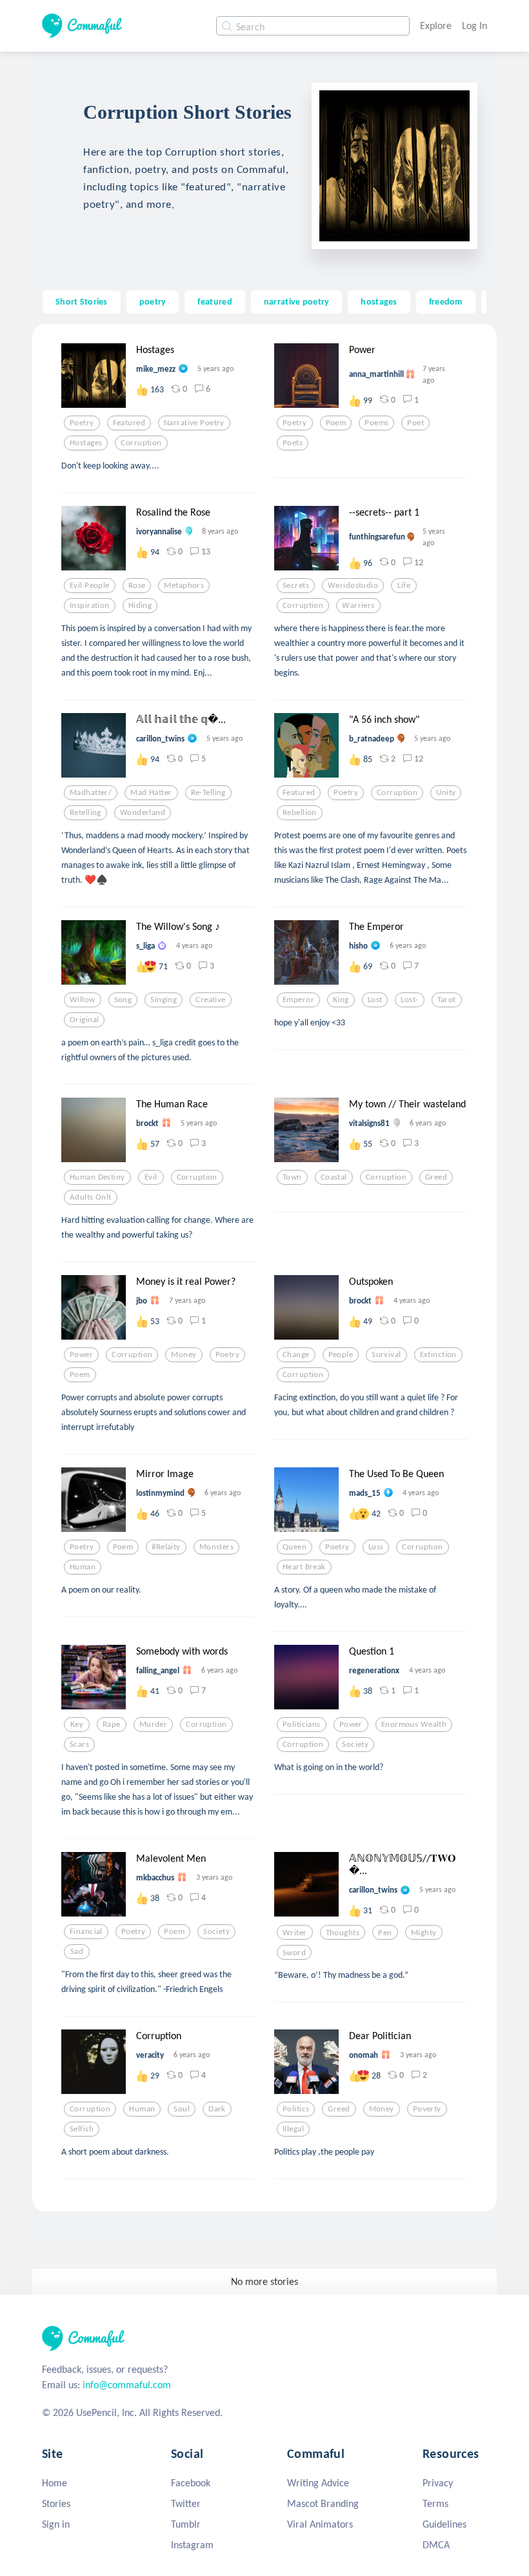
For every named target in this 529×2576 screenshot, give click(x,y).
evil (151, 1177)
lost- (409, 1000)
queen (294, 1547)
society (355, 1744)
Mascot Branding (323, 2503)
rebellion (300, 812)
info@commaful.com (127, 2385)
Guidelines (444, 2524)
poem (336, 423)
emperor (298, 1000)
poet (415, 423)
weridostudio (353, 585)
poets (293, 443)
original (84, 1020)
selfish (82, 2129)
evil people (90, 585)
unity (446, 792)
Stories (56, 2503)
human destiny (97, 1177)
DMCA (436, 2545)
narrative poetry (297, 301)
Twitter (186, 2503)
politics (296, 2109)
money (184, 1354)
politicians (302, 1724)
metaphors (184, 585)
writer (295, 1933)
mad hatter (151, 792)
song (123, 1000)
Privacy (438, 2483)
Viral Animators (320, 2524)
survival (386, 1354)
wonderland (143, 812)
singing (164, 1000)
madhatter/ (91, 792)
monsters (216, 1547)
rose (137, 585)
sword (294, 1953)
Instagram (192, 2545)
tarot (447, 1000)
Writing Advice (318, 2483)
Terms (435, 2503)
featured (215, 301)
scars (79, 1744)
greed (436, 1177)
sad (77, 1951)
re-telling (208, 792)
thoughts (343, 1933)
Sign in (56, 2524)
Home (55, 2483)
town (292, 1177)
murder (154, 1724)
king (341, 1000)
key (77, 1724)
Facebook (191, 2483)
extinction (438, 1354)
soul (182, 2109)
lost (375, 1000)
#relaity (166, 1547)
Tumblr (186, 2524)
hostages (379, 301)
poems (376, 423)
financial (86, 1931)
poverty (427, 2109)
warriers (358, 605)
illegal (293, 2129)
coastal (334, 1177)
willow (83, 1000)
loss (376, 1547)
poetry (153, 301)
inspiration (90, 605)
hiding (140, 605)
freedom (446, 301)
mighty (424, 1933)
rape (112, 1724)
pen (385, 1933)
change (296, 1354)
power (81, 1354)
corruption (141, 443)
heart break (304, 1567)
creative (210, 1000)
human (83, 1567)
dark (217, 2109)
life (404, 585)
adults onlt (91, 1197)
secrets (296, 585)
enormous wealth (414, 1724)
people (341, 1354)
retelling (85, 812)
